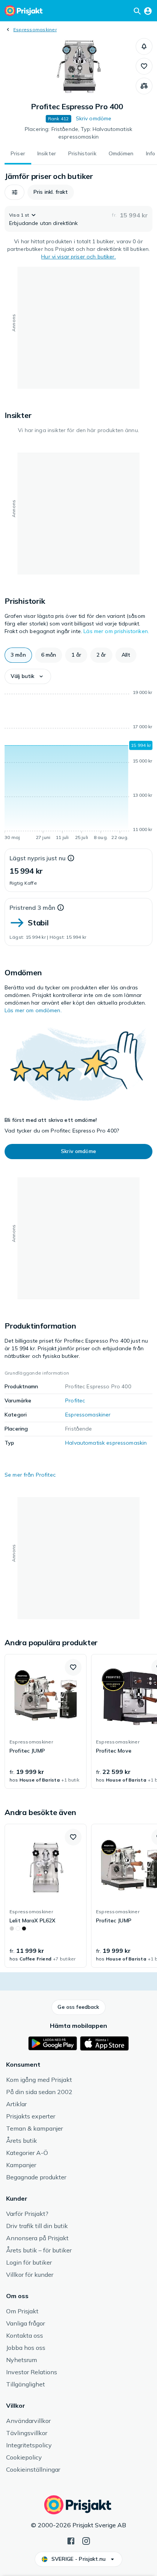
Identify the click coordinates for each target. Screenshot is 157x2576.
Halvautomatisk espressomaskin (106, 1443)
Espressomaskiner (35, 30)
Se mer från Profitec (30, 1475)
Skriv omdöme (94, 118)
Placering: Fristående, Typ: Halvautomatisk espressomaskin (78, 133)
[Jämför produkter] (144, 86)
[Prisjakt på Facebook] (71, 2540)
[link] (46, 1721)
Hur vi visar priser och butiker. (78, 257)
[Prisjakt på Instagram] (86, 2540)
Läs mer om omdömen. (33, 1010)
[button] (144, 46)
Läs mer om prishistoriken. (116, 631)
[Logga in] (148, 11)
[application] (78, 766)
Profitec (75, 1400)
